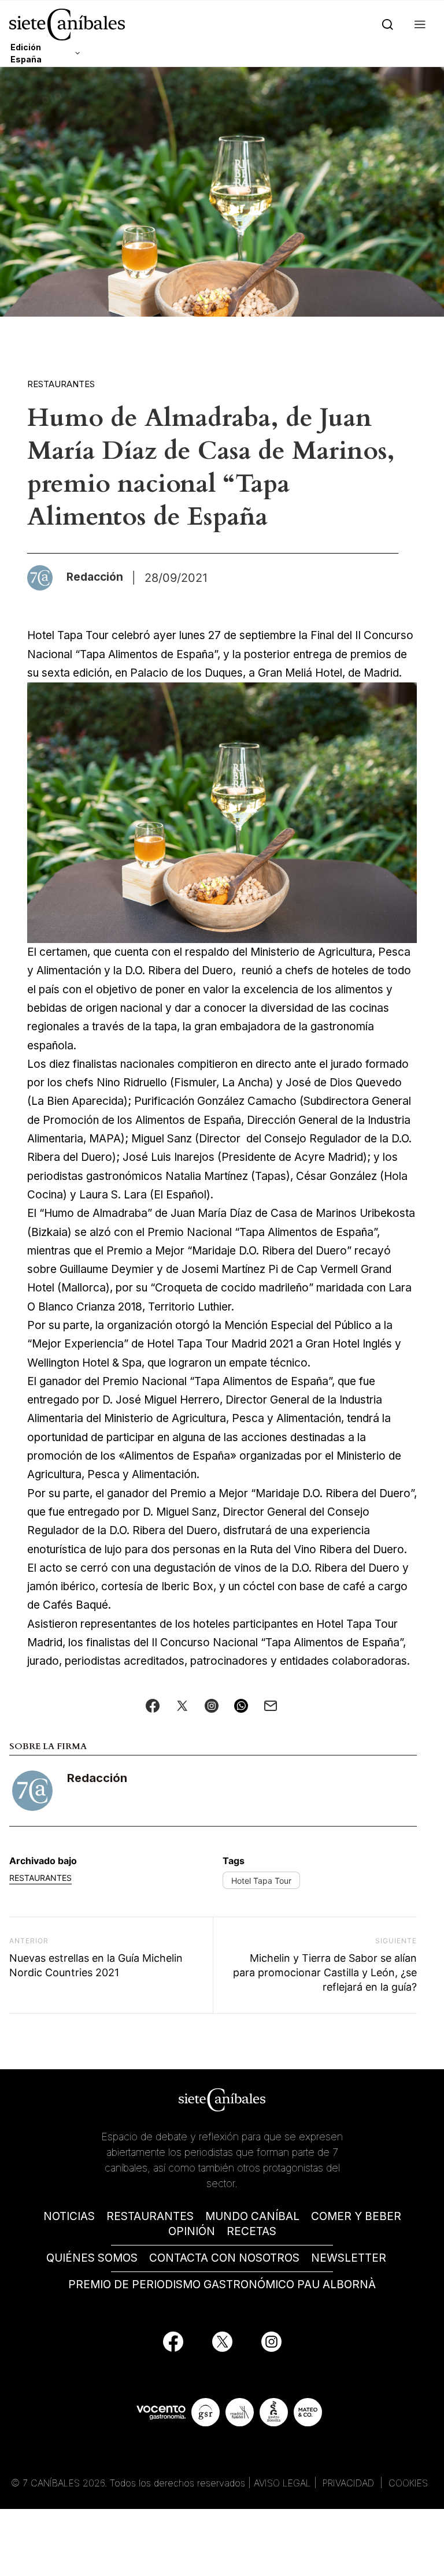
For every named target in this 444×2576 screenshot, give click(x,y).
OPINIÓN (192, 2231)
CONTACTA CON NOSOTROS (224, 2258)
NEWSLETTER (349, 2258)
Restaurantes (61, 384)
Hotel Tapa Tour (261, 1881)
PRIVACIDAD (350, 2483)
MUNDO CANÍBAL (252, 2216)
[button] (418, 25)
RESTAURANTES (150, 2216)
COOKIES (408, 2483)
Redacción (97, 1778)
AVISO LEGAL (282, 2483)
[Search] (385, 25)
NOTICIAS (69, 2216)
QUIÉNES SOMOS (92, 2258)
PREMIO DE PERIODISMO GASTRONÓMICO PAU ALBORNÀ (222, 2284)
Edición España (26, 53)
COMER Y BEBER (356, 2216)
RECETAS (251, 2231)
